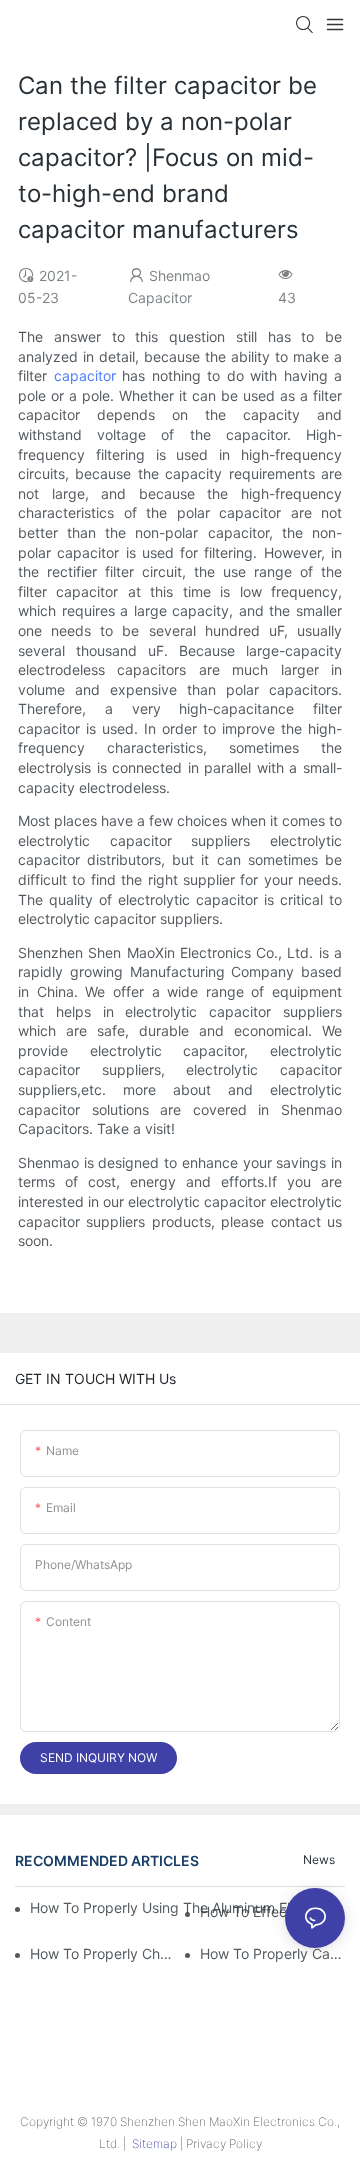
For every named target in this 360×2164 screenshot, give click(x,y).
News (319, 1859)
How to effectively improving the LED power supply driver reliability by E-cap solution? (272, 1911)
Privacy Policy (224, 2143)
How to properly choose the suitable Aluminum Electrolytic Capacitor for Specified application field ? (102, 1953)
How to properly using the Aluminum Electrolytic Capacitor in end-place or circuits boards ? (179, 1907)
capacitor (85, 375)
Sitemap (154, 2143)
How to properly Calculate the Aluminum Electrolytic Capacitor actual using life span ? (272, 1953)
